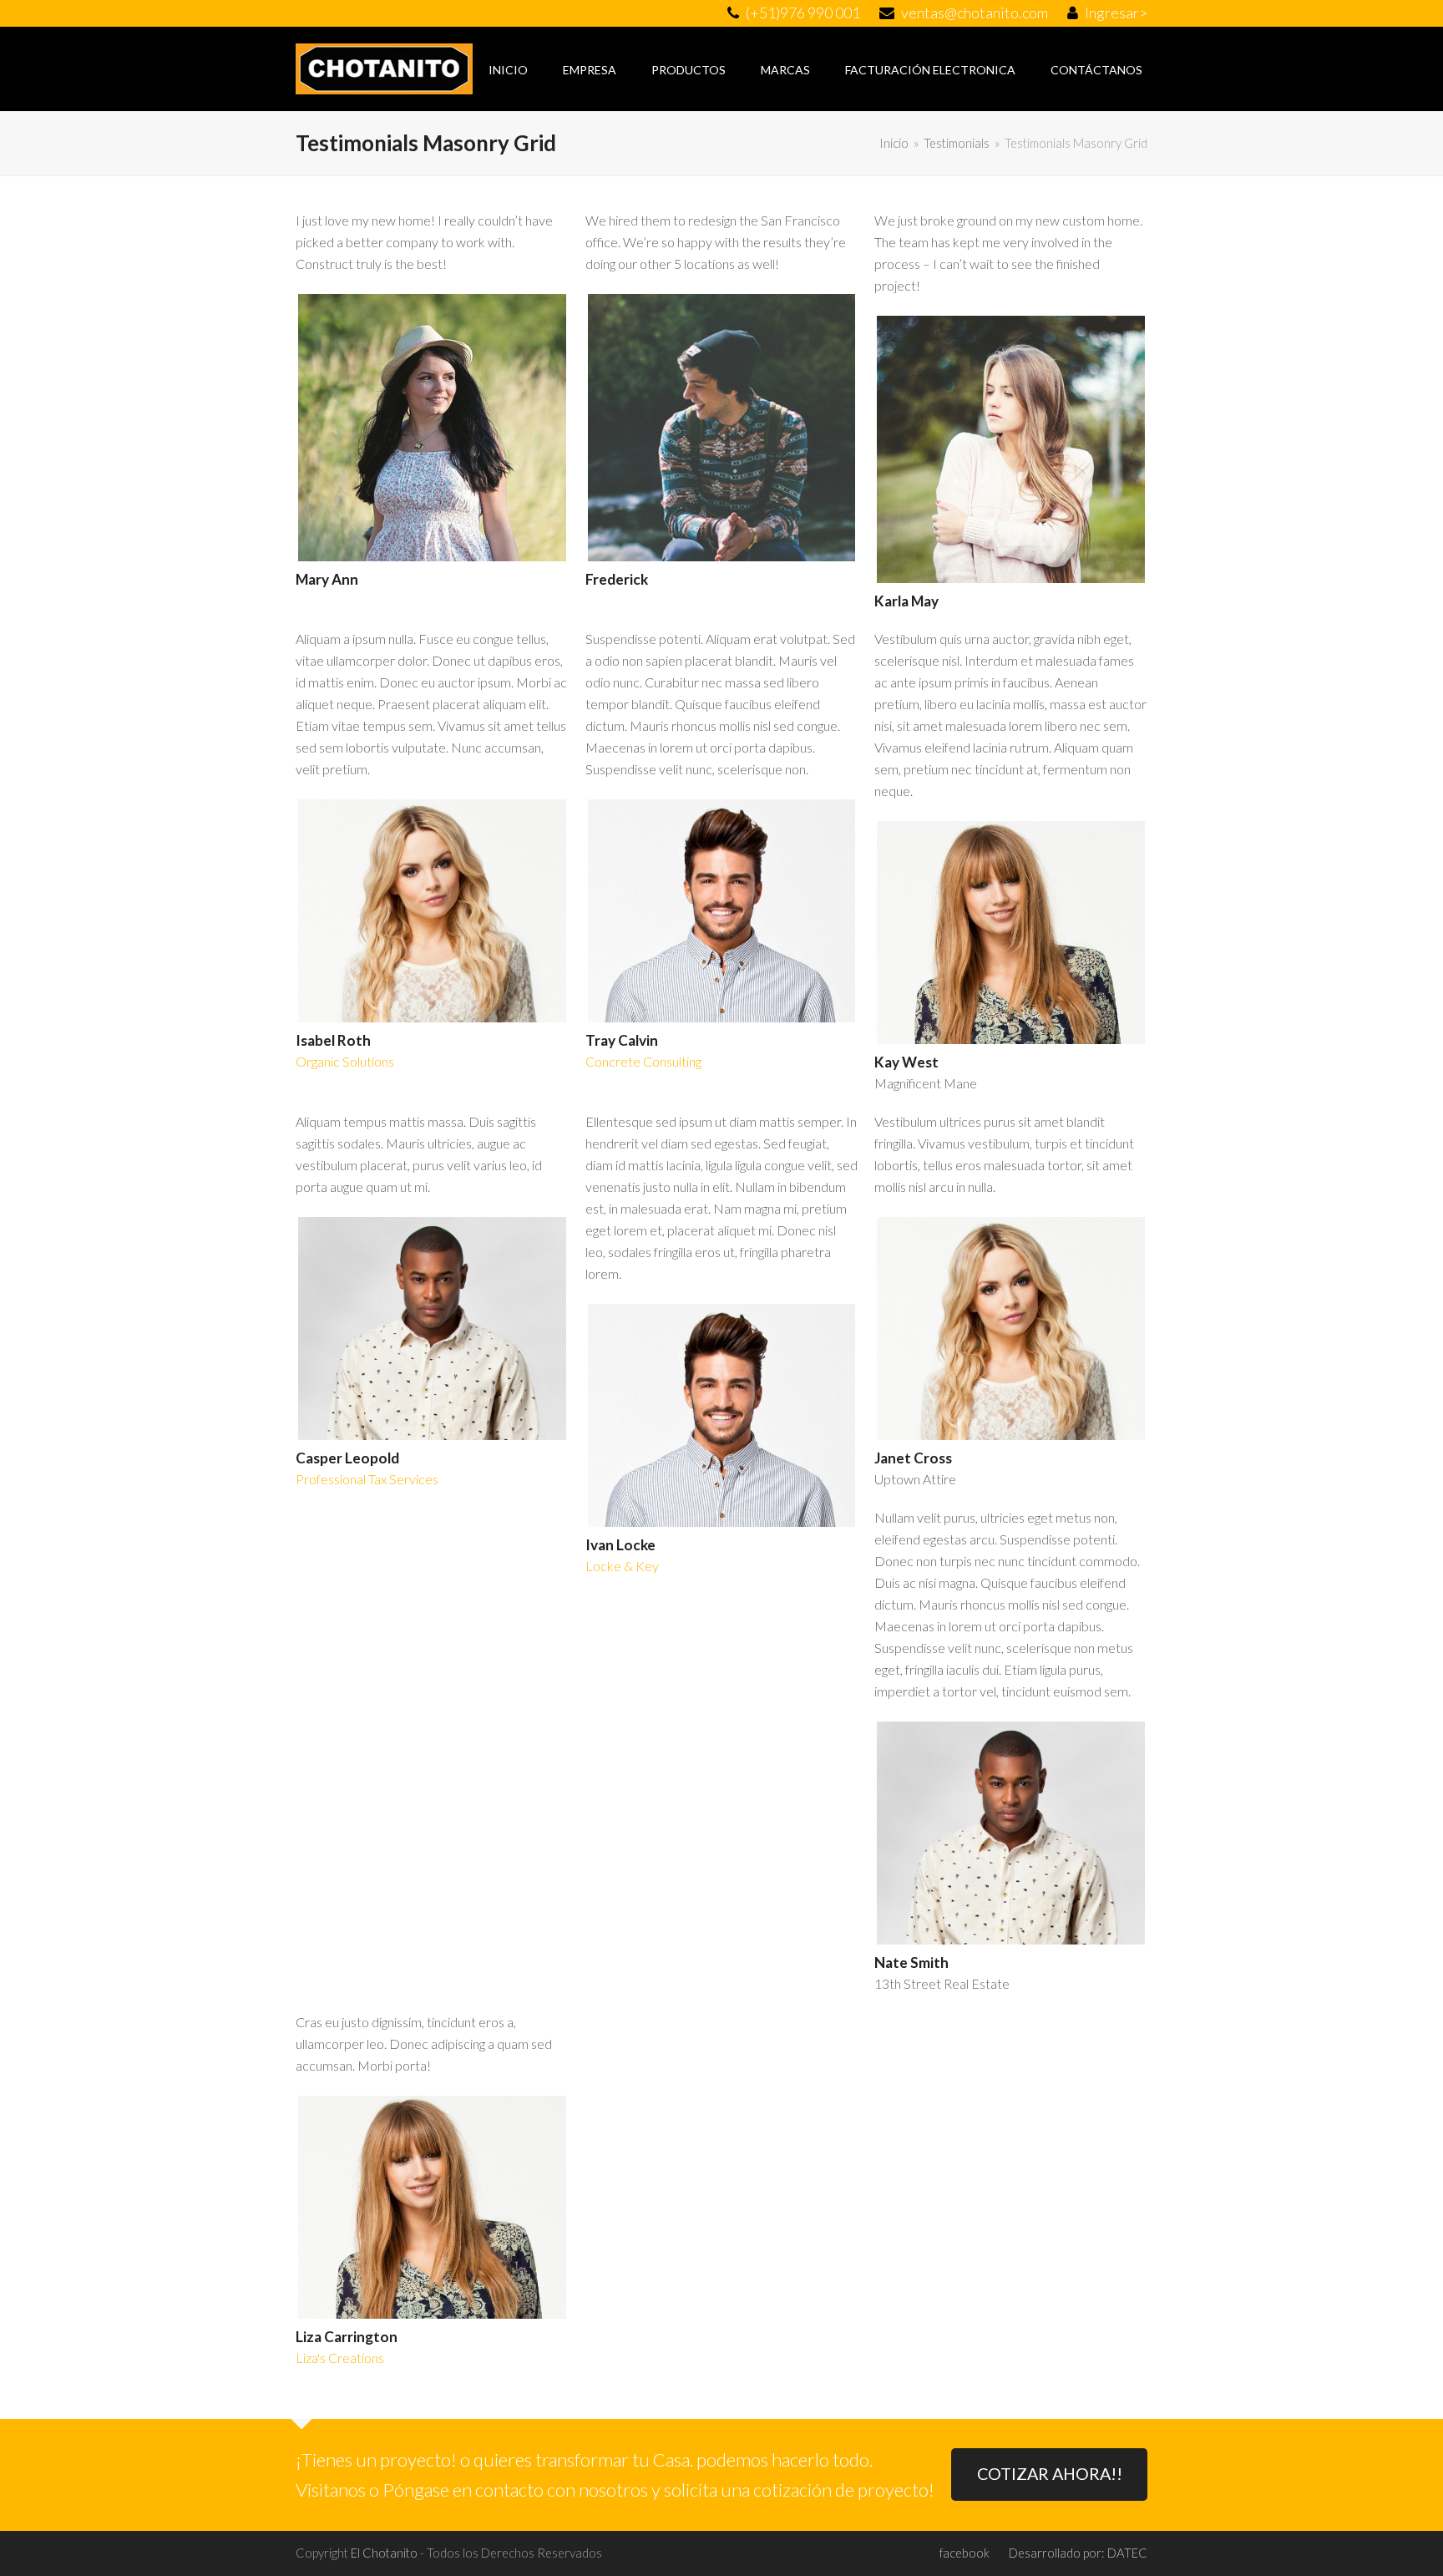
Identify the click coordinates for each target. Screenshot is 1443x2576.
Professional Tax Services (367, 1479)
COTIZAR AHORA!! (1050, 2474)
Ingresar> (1116, 13)
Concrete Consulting (643, 1061)
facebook (965, 2553)
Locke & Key (622, 1566)
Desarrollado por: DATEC (1078, 2553)
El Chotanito (384, 2553)
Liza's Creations (340, 2358)
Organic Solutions (345, 1061)
